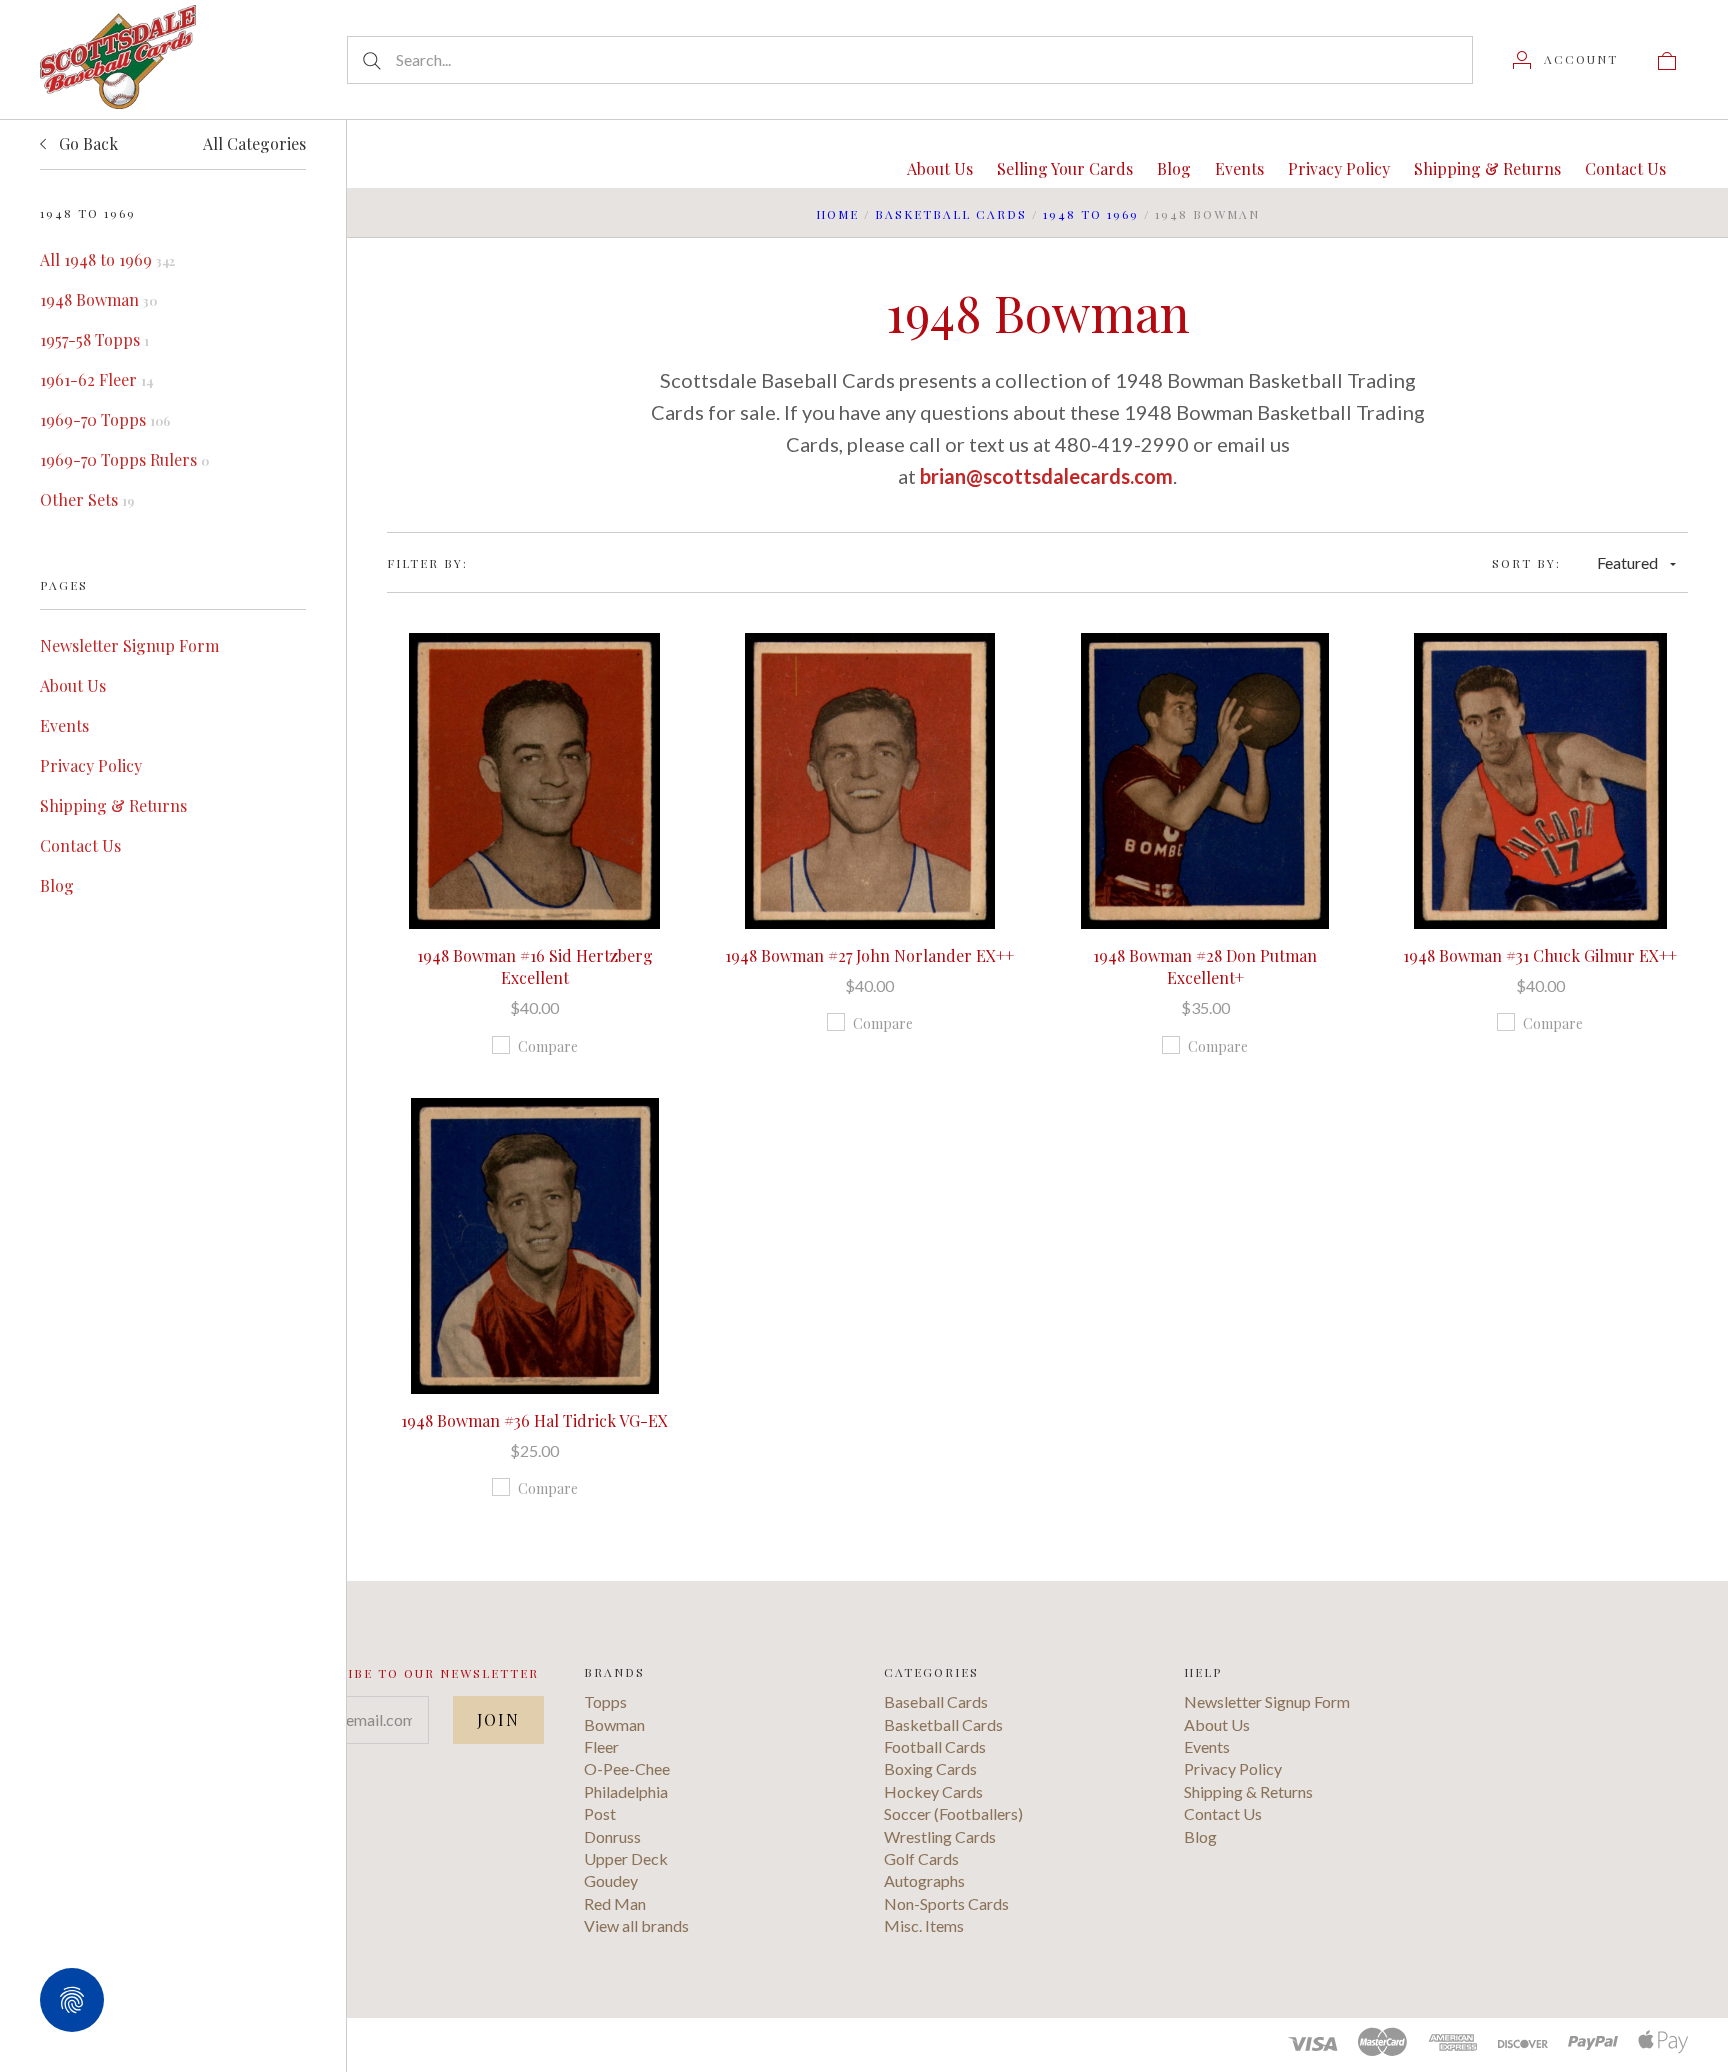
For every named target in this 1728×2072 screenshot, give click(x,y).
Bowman (614, 1724)
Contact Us (80, 845)
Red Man (615, 1903)
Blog (57, 885)
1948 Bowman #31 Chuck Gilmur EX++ (1540, 955)
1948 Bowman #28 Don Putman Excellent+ (1205, 966)
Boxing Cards (930, 1768)
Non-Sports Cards (946, 1903)
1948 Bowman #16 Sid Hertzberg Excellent (535, 966)
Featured (1627, 562)
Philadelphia (626, 1791)
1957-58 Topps (94, 339)
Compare (548, 1046)
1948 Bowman (98, 299)
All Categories (254, 143)
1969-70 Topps (105, 419)
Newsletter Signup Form (129, 645)
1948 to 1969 (1091, 214)
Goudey (611, 1880)
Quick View (534, 717)
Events (64, 725)
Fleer (601, 1746)
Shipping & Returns (113, 805)
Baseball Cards (936, 1701)
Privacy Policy (91, 765)
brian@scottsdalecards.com (1046, 476)
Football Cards (935, 1746)
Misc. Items (924, 1925)
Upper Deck (626, 1858)
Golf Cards (921, 1858)
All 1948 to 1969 (107, 259)
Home (837, 214)
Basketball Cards (951, 214)
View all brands (636, 1925)
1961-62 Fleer (96, 379)
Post (600, 1813)
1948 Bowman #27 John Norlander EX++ (869, 955)
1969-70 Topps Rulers (124, 459)
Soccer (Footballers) (953, 1813)
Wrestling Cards (940, 1836)
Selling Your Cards (1065, 168)
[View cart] (1667, 59)
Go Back (86, 143)
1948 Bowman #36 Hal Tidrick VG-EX (534, 1420)
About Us (73, 685)
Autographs (924, 1880)
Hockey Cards (933, 1791)
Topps (605, 1701)
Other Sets (87, 499)
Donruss (612, 1836)
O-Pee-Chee (627, 1768)
